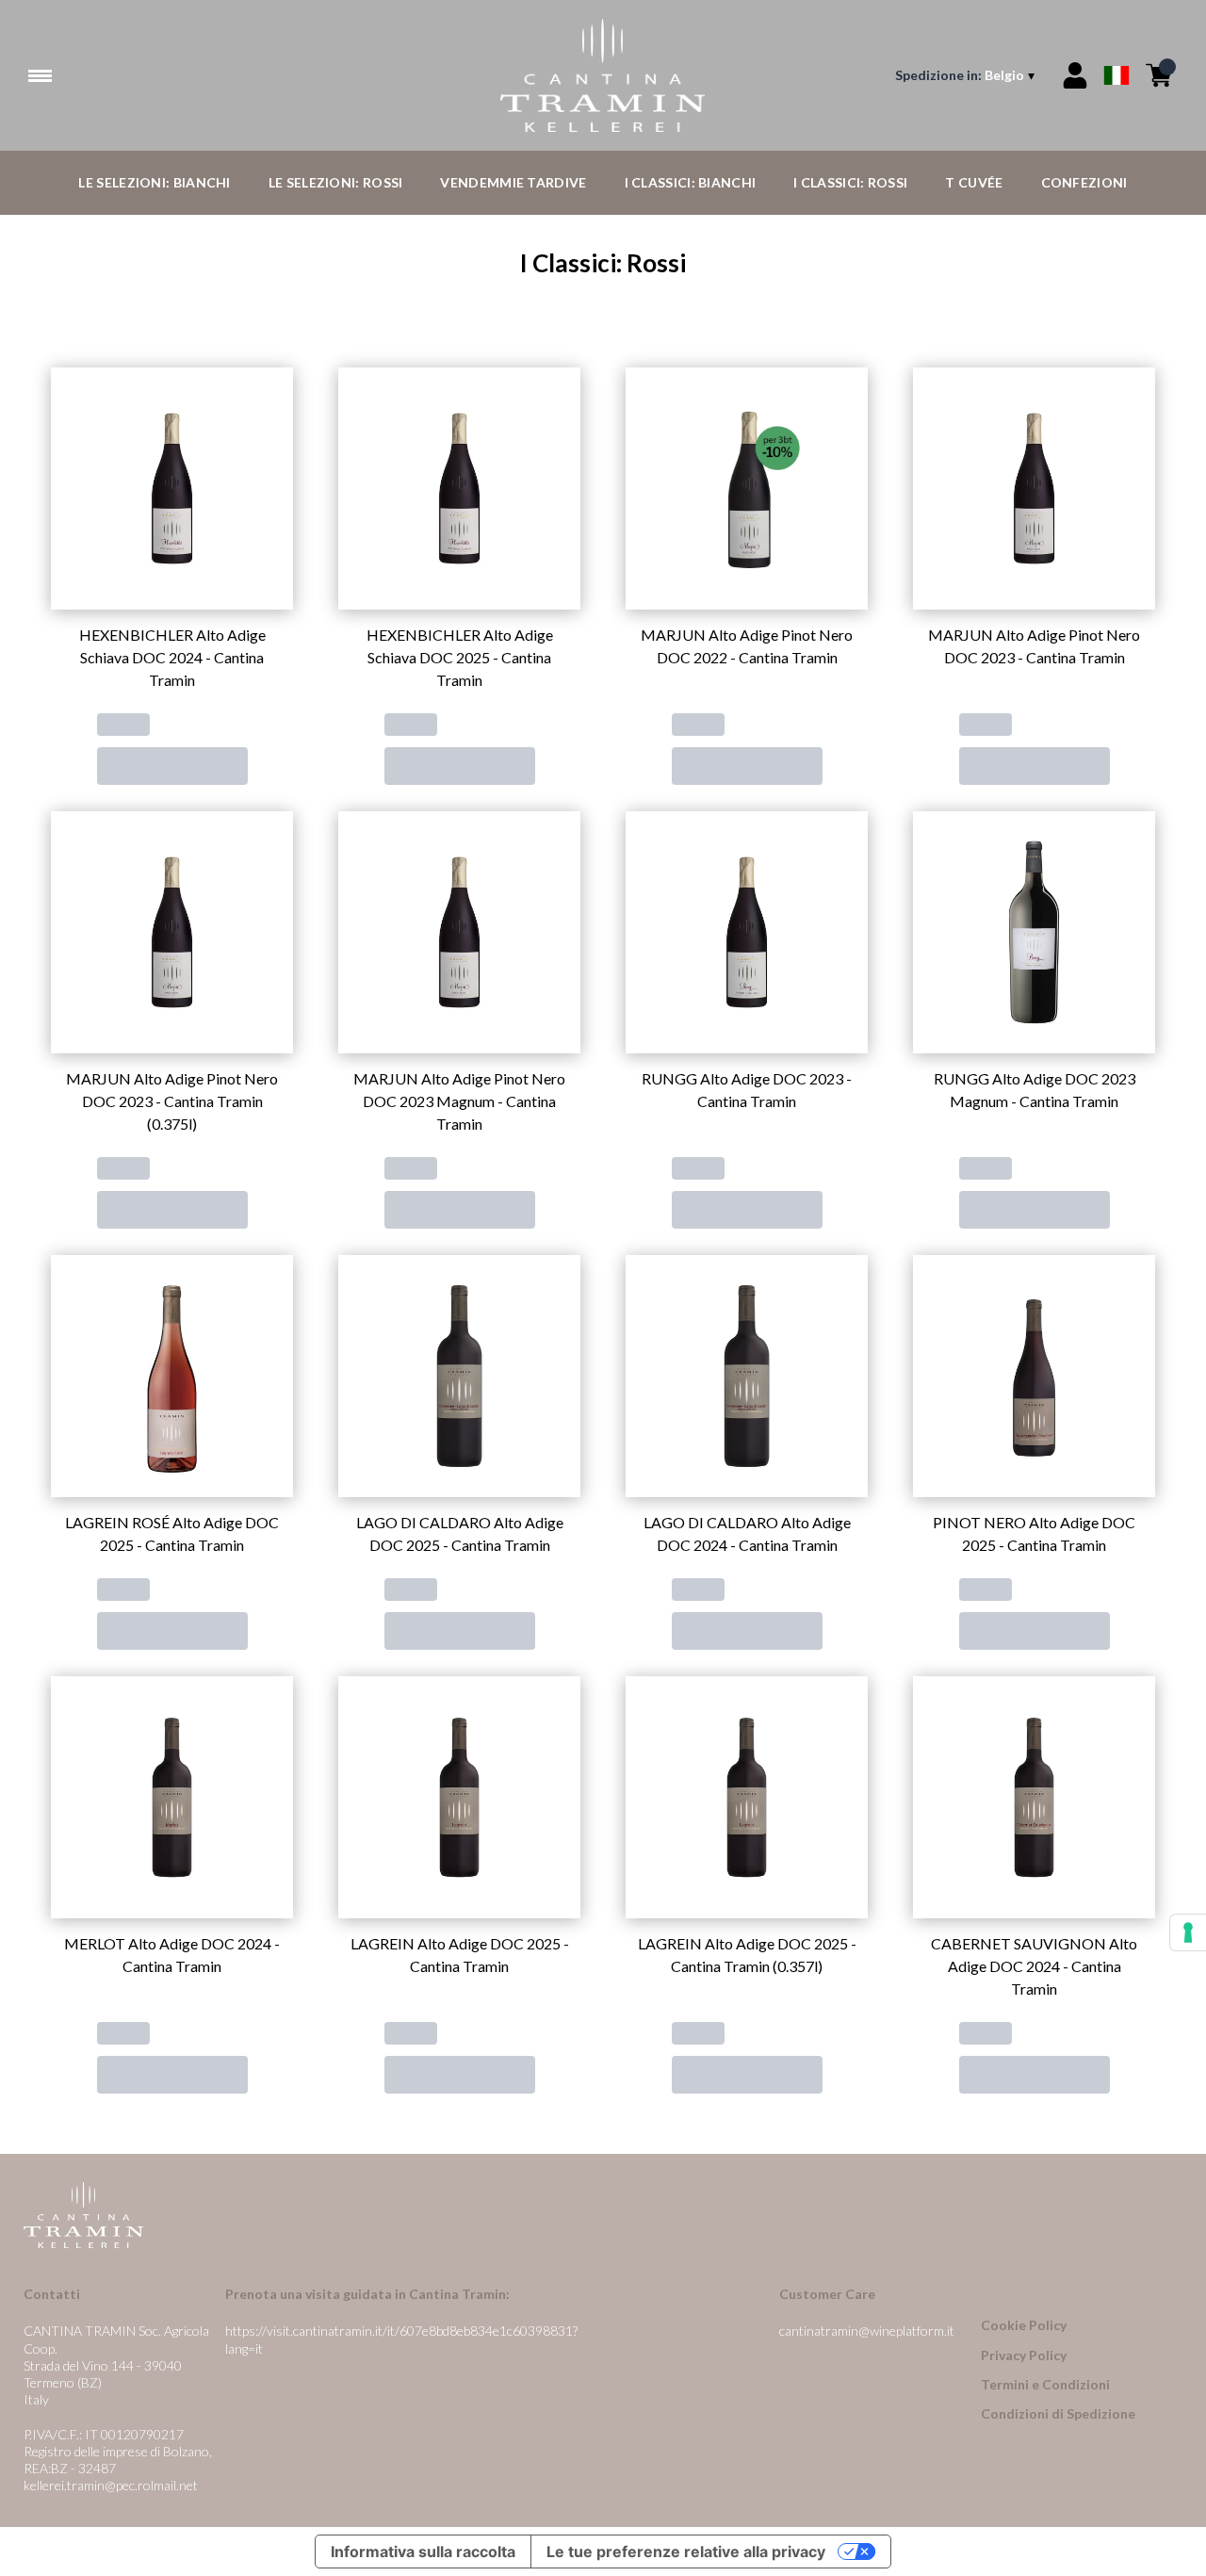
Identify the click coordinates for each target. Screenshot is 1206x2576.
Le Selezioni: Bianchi (154, 182)
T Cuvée (974, 182)
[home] (603, 75)
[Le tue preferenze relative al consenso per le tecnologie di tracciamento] (1188, 1932)
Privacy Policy (1024, 2355)
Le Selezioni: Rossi (336, 182)
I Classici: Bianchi (691, 182)
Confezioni (1084, 182)
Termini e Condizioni (1045, 2384)
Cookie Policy (1024, 2325)
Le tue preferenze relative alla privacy (686, 2552)
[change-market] (967, 75)
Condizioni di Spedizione (1058, 2413)
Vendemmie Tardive (513, 182)
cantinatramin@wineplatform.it (867, 2331)
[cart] (1159, 75)
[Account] (1075, 75)
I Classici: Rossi (850, 182)
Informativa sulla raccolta (423, 2552)
